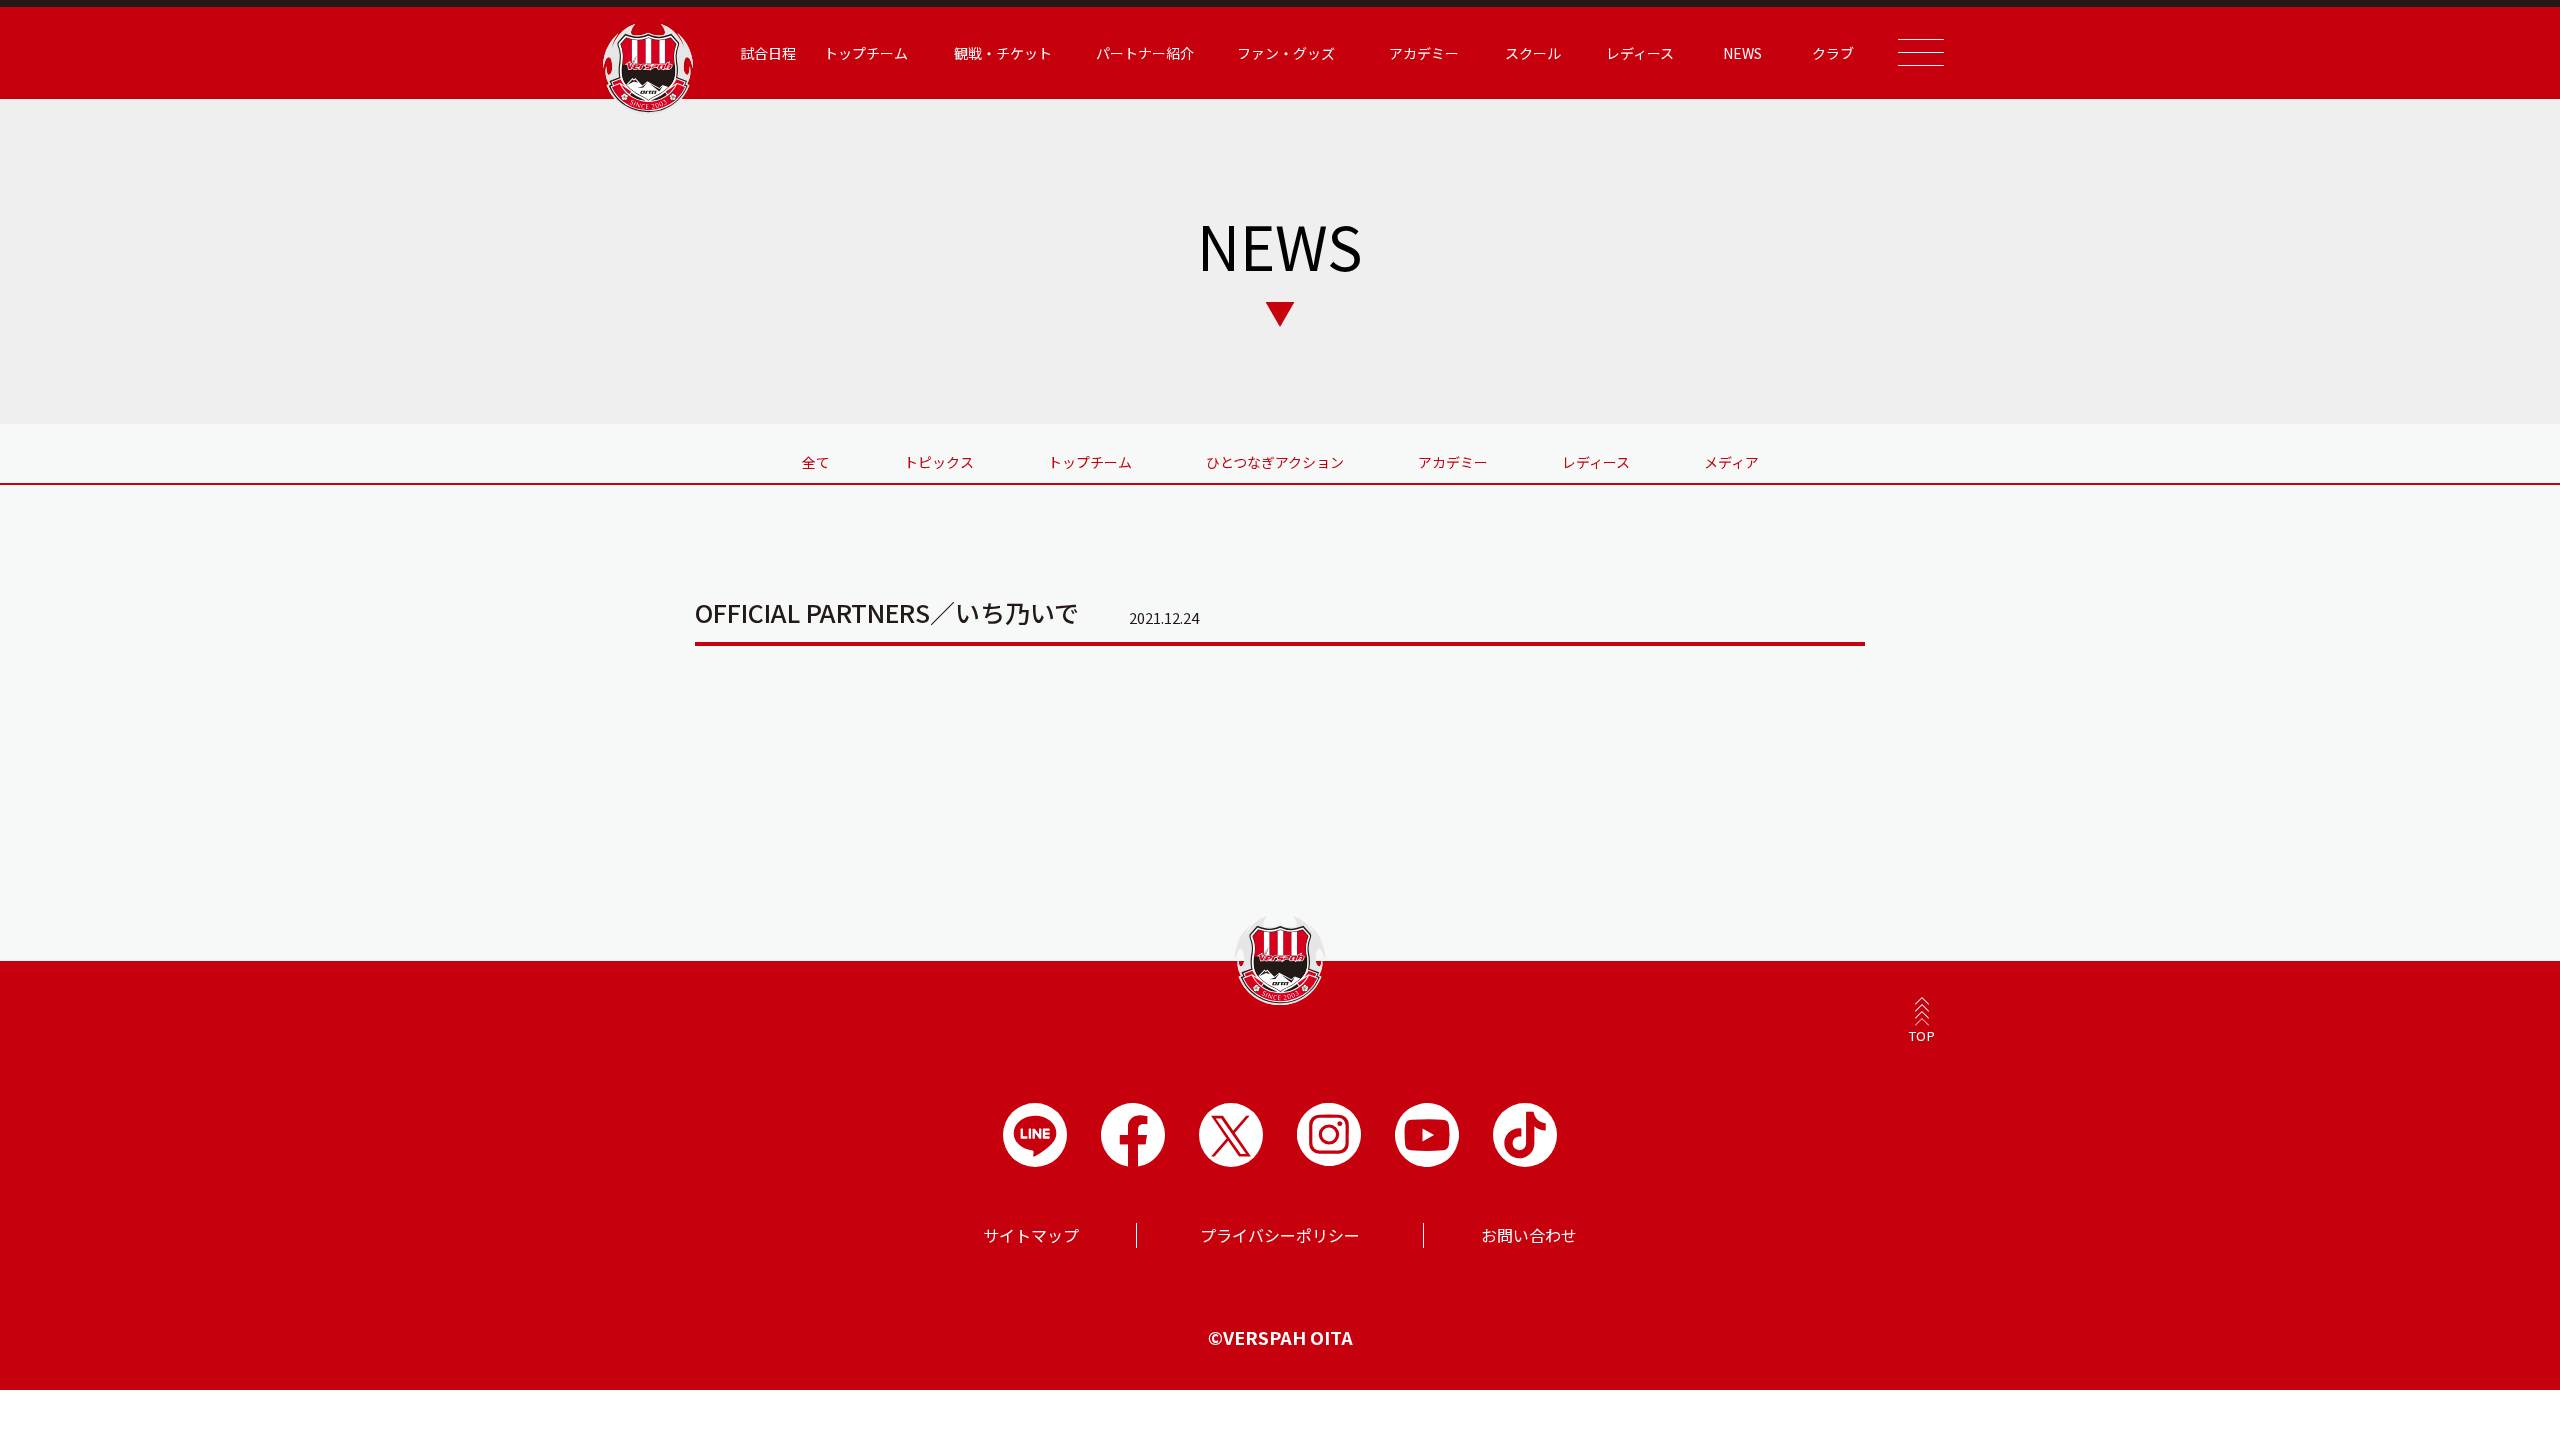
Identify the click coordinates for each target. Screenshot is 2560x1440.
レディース (1596, 462)
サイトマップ (1031, 1235)
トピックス (939, 462)
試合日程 (768, 53)
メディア (1731, 462)
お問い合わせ (1529, 1235)
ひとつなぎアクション (1275, 462)
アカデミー (1453, 462)
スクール (1533, 53)
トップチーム (1090, 462)
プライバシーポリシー (1280, 1235)
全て (816, 462)
